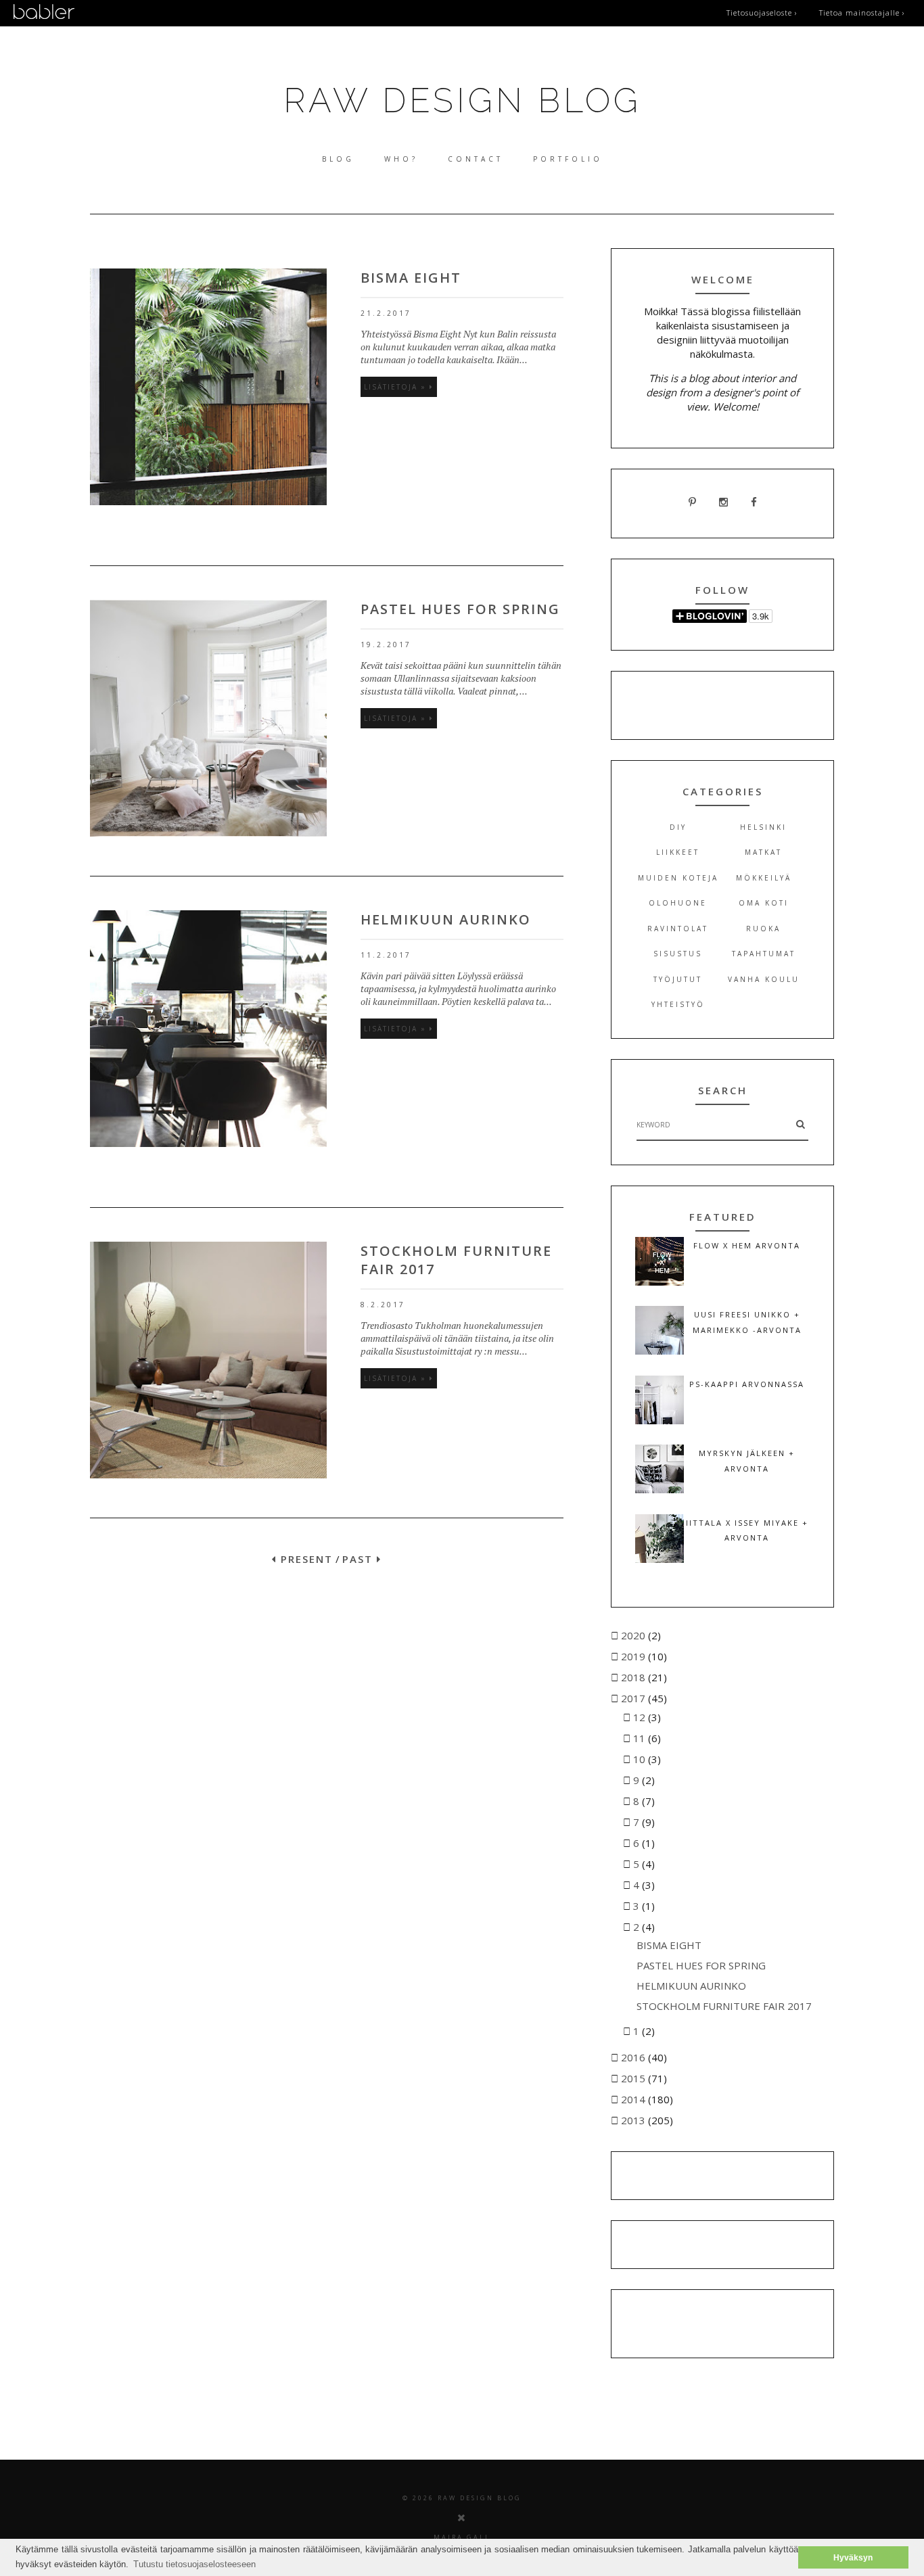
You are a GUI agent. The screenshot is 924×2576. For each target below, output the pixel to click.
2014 (634, 2099)
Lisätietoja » (397, 387)
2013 (634, 2120)
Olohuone (678, 903)
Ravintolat (678, 929)
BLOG (338, 159)
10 (641, 1759)
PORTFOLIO (568, 159)
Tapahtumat (764, 954)
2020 (634, 1635)
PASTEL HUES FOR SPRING (460, 609)
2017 (634, 1698)
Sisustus (678, 954)
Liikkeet (678, 852)
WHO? (401, 159)
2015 (634, 2078)
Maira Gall (462, 2537)
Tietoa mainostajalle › (862, 13)
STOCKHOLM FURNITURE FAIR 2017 (724, 2006)
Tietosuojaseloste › (762, 13)
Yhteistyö (678, 1004)
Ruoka (763, 929)
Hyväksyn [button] (853, 2557)
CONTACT (476, 159)
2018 (634, 1677)
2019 (634, 1656)
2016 (634, 2057)
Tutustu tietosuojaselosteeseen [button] (194, 2564)
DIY (678, 827)
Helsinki (763, 827)
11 (641, 1738)
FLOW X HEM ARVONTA (747, 1245)
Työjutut (678, 979)
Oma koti (764, 903)
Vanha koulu (764, 979)
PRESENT (305, 1559)
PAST (360, 1559)
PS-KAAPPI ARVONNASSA (747, 1384)
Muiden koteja (678, 878)
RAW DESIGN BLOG (462, 100)
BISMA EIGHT (411, 278)
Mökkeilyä (764, 878)
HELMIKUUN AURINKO (446, 919)
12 (641, 1717)
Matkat (763, 852)
